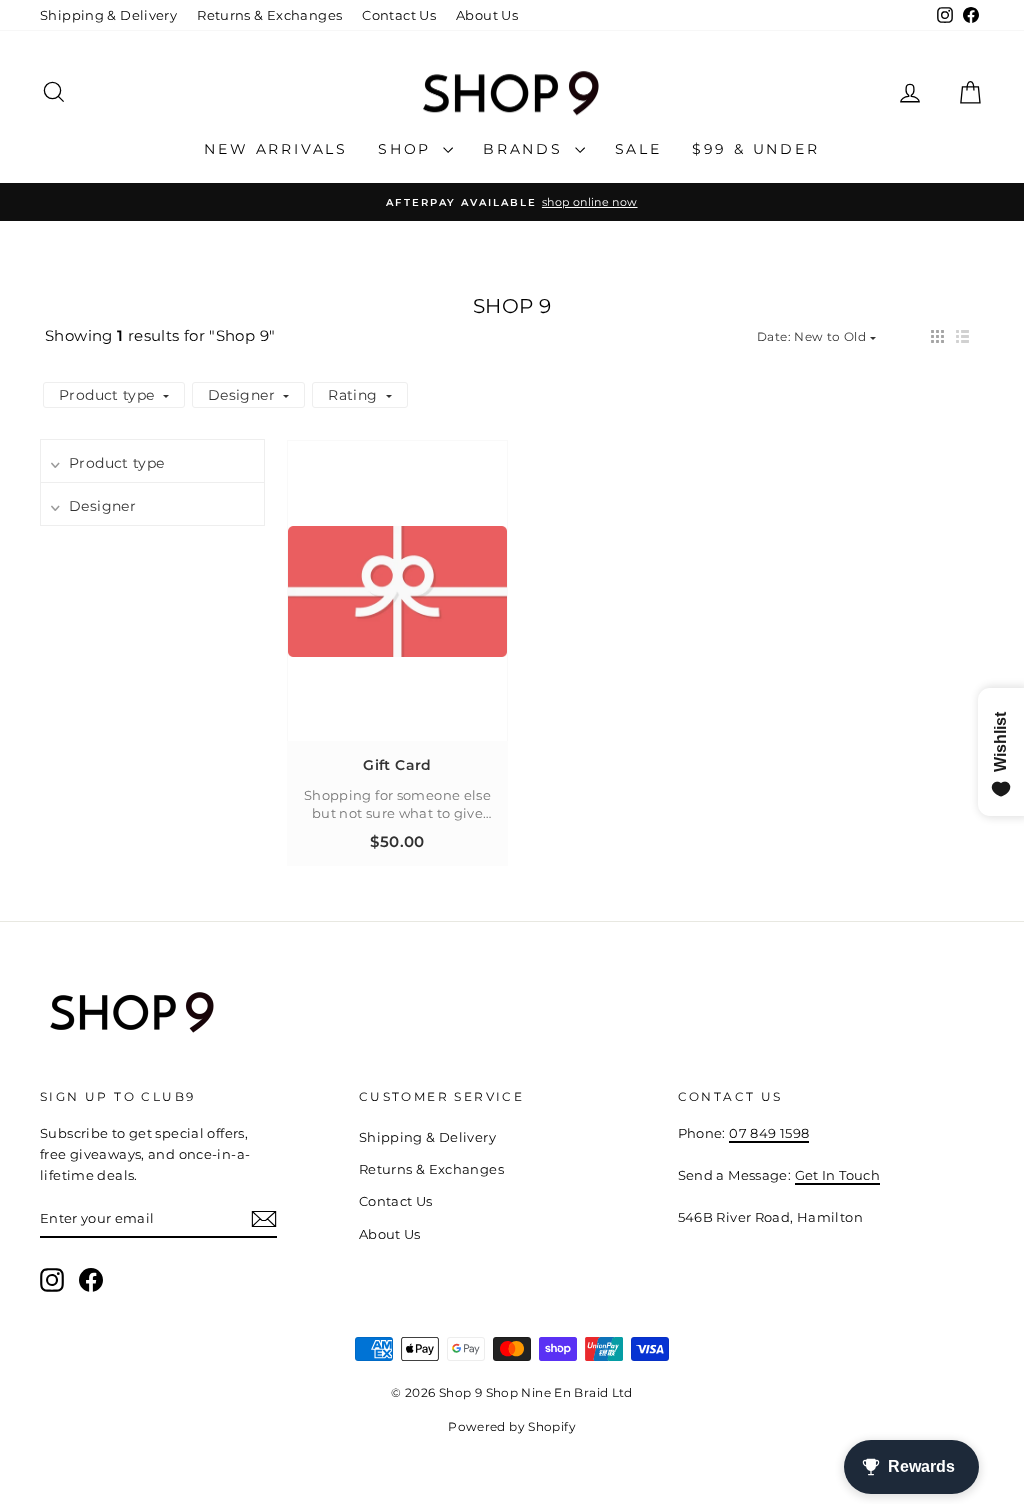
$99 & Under (756, 149)
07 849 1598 (769, 1133)
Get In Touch (838, 1175)
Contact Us (399, 15)
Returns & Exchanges (269, 15)
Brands (526, 149)
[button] (937, 336)
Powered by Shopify (512, 1426)
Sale (638, 149)
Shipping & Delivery (108, 15)
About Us (487, 15)
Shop (408, 149)
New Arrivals (276, 149)
